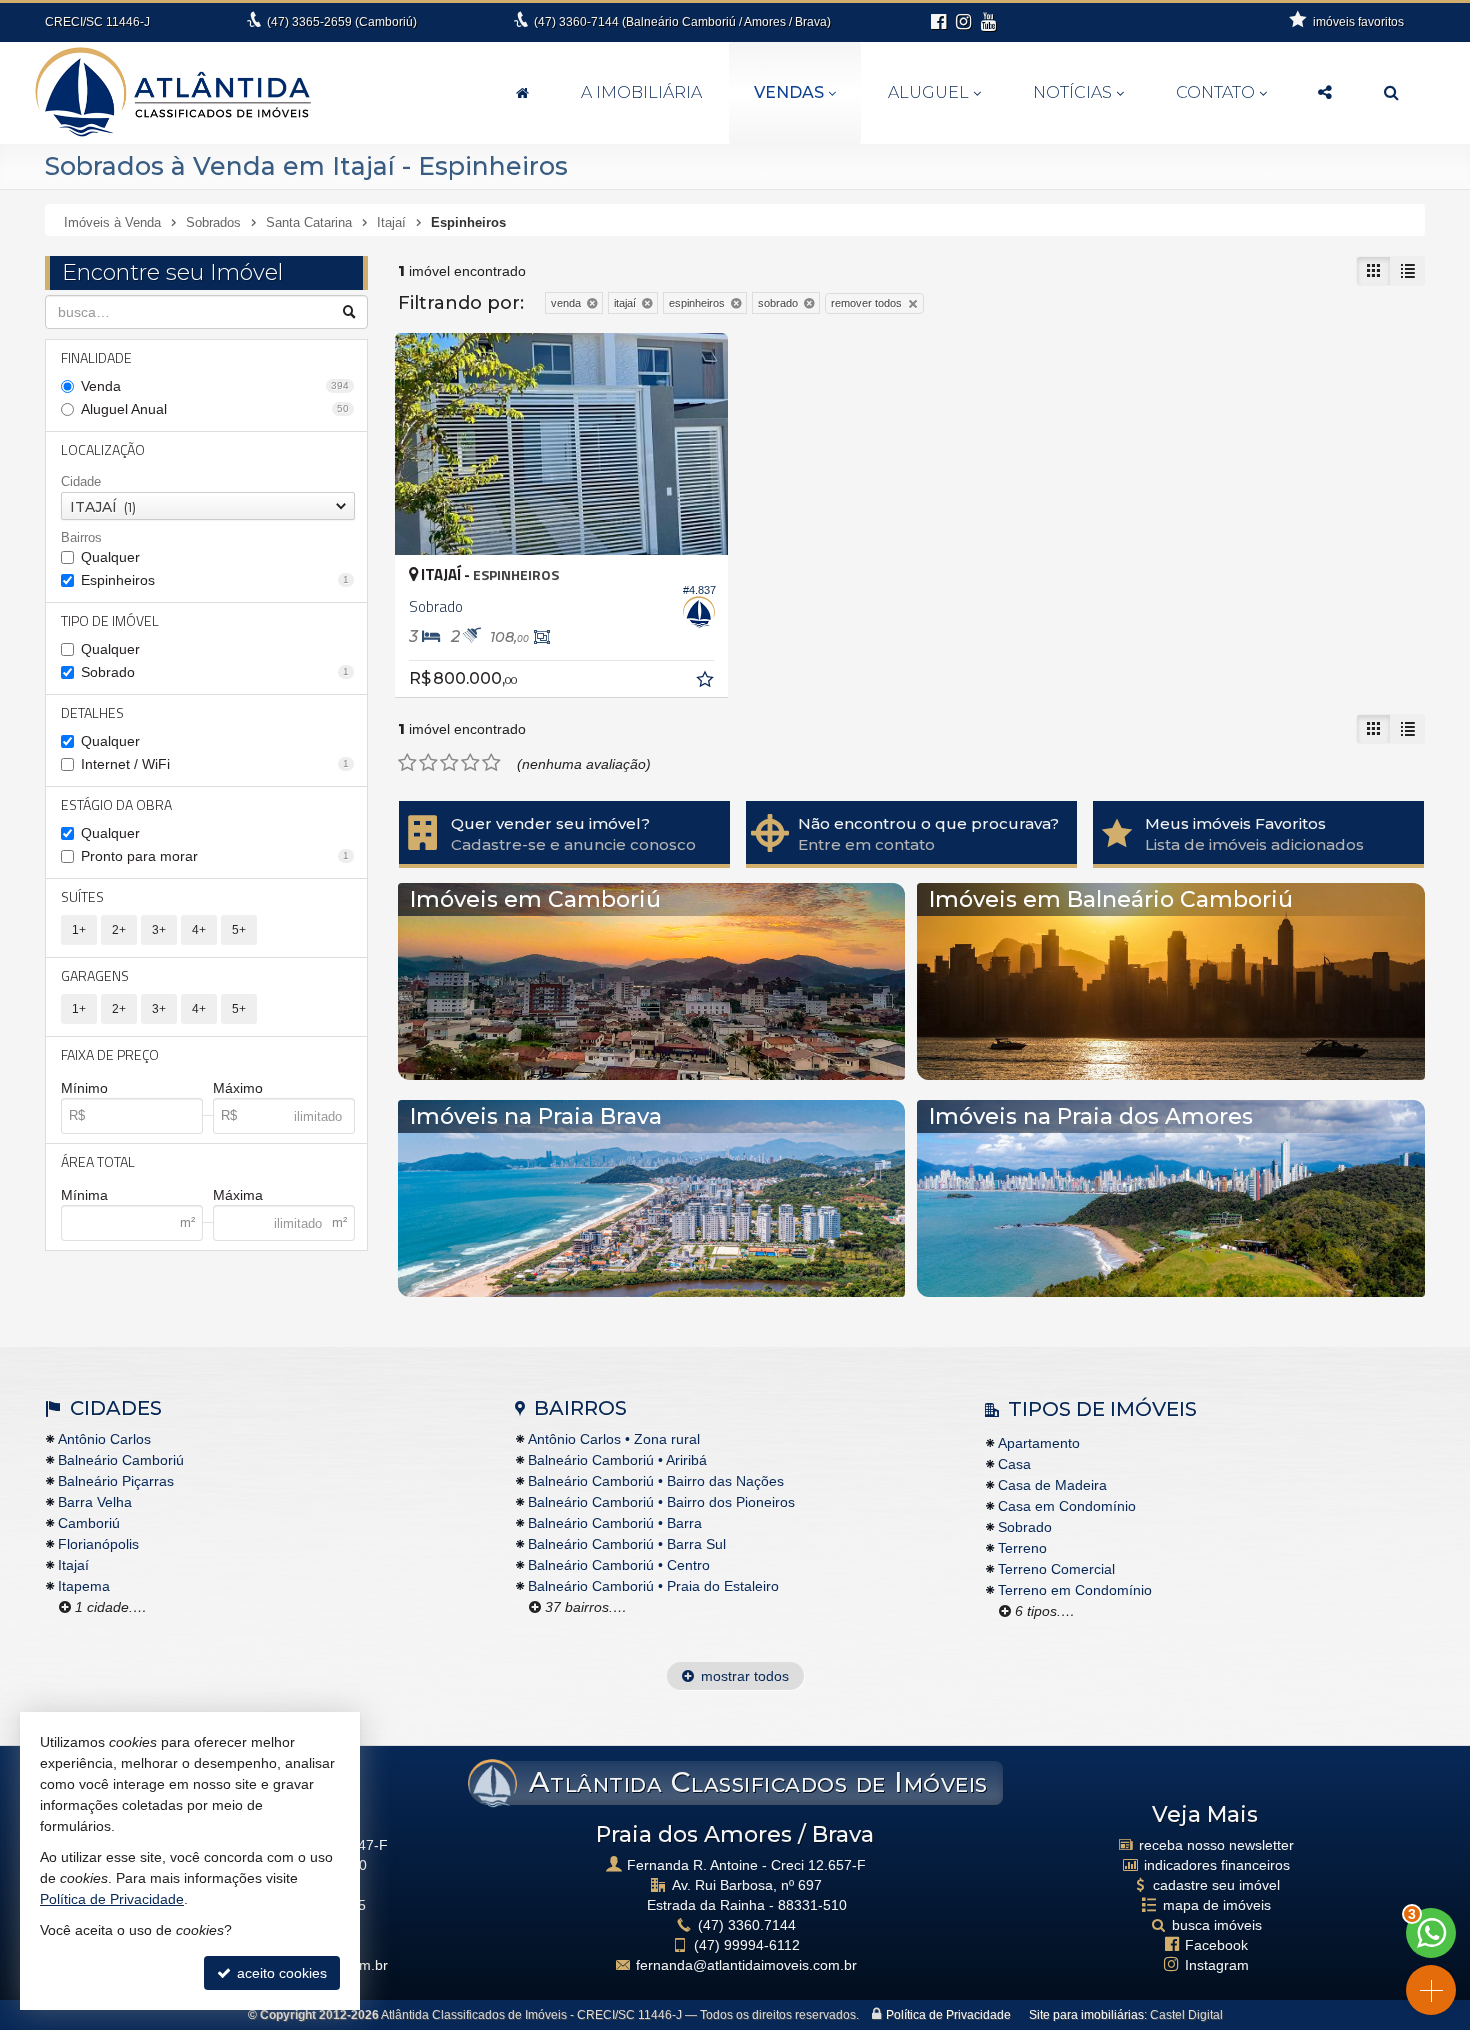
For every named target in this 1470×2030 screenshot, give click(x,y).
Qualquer (110, 557)
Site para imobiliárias (1086, 2015)
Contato (1215, 92)
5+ (239, 930)
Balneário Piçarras (116, 1481)
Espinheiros (215, 580)
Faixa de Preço (110, 1054)
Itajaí (73, 1565)
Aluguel (928, 92)
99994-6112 (747, 1945)
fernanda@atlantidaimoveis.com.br (746, 1965)
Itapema (84, 1586)
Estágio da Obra (116, 804)
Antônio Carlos (104, 1439)
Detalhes (92, 712)
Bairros (81, 537)
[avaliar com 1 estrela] (407, 763)
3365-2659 (342, 22)
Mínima (84, 1195)
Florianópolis (98, 1544)
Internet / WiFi (215, 764)
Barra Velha (95, 1502)
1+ (79, 930)
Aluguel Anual (215, 409)
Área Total (98, 1161)
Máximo (238, 1088)
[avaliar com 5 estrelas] (491, 763)
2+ (119, 930)
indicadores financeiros (1217, 1865)
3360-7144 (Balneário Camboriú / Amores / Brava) (682, 22)
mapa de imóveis (1217, 1905)
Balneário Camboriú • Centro (619, 1565)
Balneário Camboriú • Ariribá (617, 1460)
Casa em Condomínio (1067, 1506)
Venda (215, 386)
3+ (159, 930)
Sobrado (215, 672)
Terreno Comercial (1056, 1569)
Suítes (82, 896)
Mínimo (84, 1088)
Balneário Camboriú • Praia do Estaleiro (653, 1586)
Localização (103, 449)
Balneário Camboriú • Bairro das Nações (656, 1481)
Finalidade (96, 357)
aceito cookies (280, 1973)
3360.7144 (747, 1925)
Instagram (1217, 1965)
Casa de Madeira (1052, 1485)
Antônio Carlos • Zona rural (614, 1439)
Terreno (1022, 1548)
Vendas (789, 92)
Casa (1014, 1464)
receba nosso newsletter (1216, 1845)
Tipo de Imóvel (110, 620)
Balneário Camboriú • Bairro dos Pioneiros (661, 1502)
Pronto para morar (215, 856)
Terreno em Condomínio (1075, 1590)
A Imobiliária (641, 92)
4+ (199, 930)
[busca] (1391, 93)
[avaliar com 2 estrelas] (428, 763)
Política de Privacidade (948, 2015)
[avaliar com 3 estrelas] (449, 763)
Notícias (1072, 92)
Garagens (95, 975)
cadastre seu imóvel (1216, 1885)
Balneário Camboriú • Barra (615, 1523)
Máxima (238, 1195)
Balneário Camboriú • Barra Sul (627, 1544)
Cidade (81, 481)
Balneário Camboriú (121, 1460)
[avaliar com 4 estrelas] (470, 763)
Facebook (1216, 1945)
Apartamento (1039, 1443)
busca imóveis (1217, 1925)
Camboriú (89, 1523)
